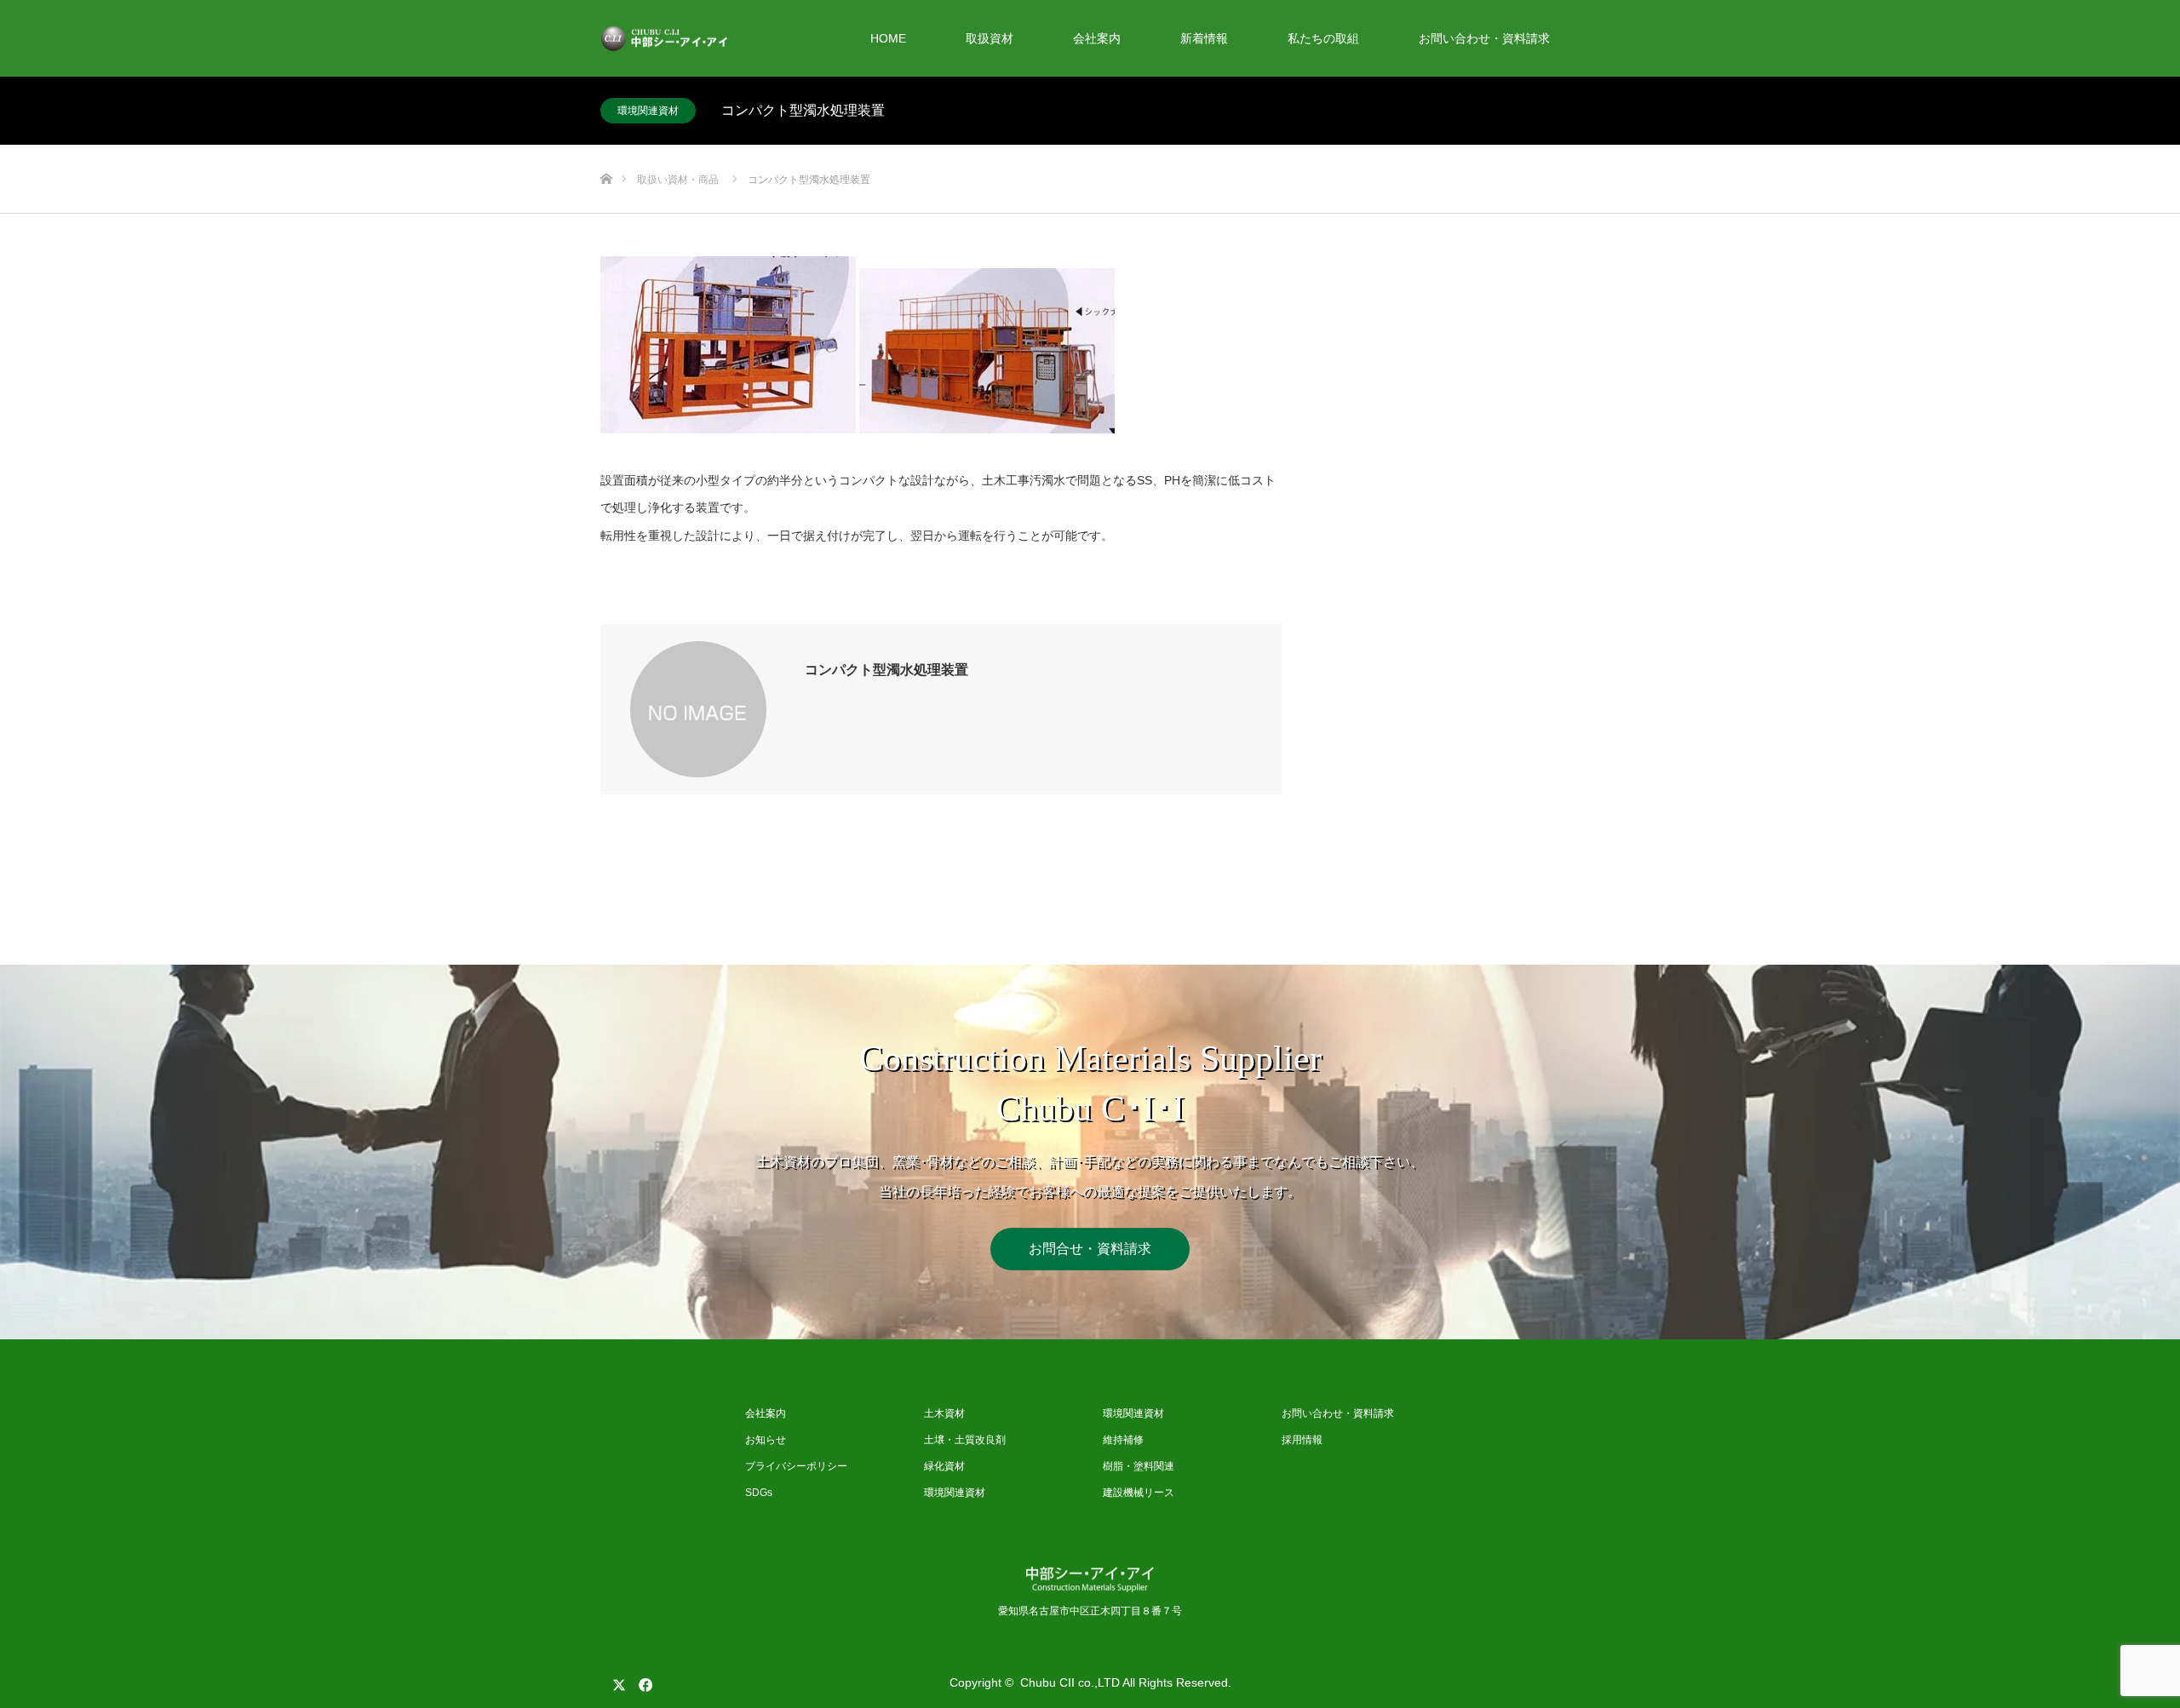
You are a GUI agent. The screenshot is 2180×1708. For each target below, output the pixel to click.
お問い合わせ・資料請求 (1484, 38)
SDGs (759, 1493)
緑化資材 (944, 1466)
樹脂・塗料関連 (1139, 1466)
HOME (888, 38)
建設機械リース (1139, 1493)
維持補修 (1123, 1440)
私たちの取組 (1323, 38)
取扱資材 (990, 38)
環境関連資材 (648, 111)
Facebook (643, 1682)
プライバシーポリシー (796, 1466)
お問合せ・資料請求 (1090, 1249)
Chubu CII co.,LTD (1070, 1682)
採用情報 (1302, 1440)
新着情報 (1204, 38)
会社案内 (1097, 38)
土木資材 (944, 1413)
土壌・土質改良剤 (965, 1440)
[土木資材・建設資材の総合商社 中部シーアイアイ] (728, 39)
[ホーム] (606, 151)
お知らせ (766, 1440)
